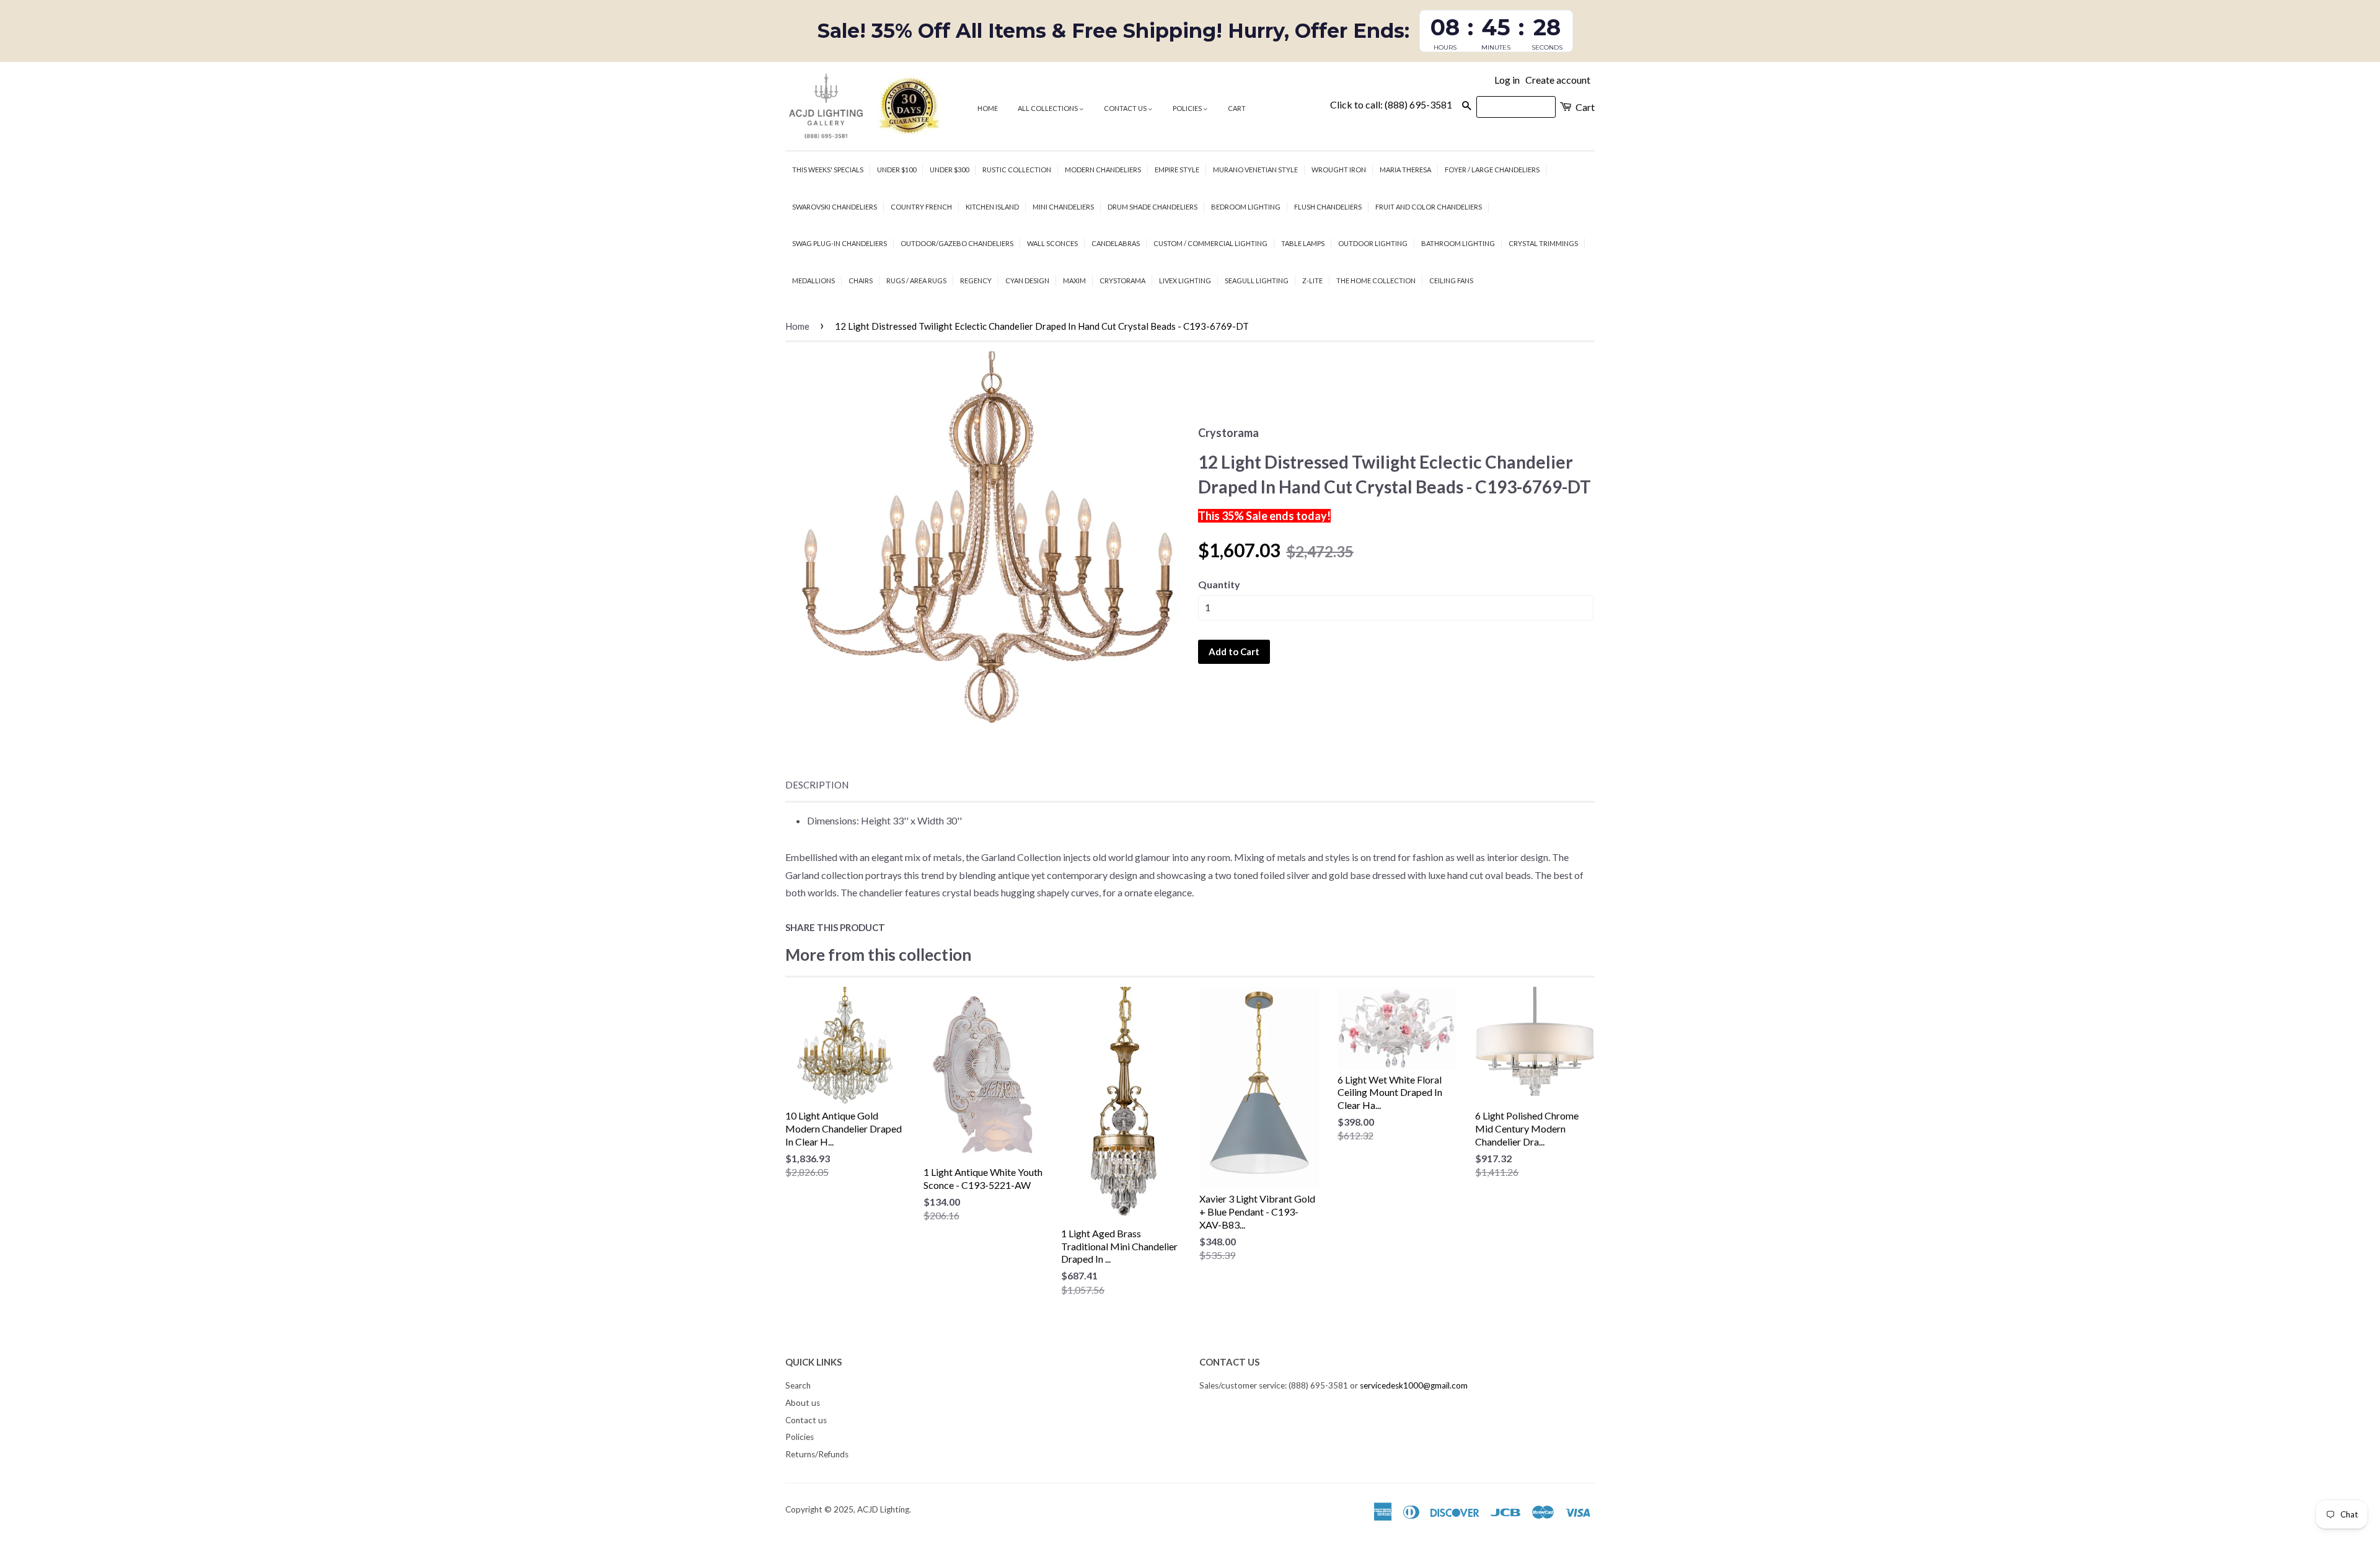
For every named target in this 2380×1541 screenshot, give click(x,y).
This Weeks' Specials (828, 170)
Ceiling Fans (1451, 280)
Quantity (1219, 584)
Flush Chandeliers (1328, 207)
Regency (976, 280)
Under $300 (949, 170)
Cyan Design (1027, 280)
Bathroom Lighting (1458, 243)
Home (988, 108)
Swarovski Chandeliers (835, 207)
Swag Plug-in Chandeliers (840, 243)
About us (803, 1403)
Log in (1507, 80)
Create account (1558, 80)
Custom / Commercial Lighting (1210, 243)
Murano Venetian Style (1255, 170)
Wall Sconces (1052, 243)
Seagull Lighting (1257, 280)
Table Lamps (1303, 243)
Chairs (861, 280)
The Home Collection (1376, 280)
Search (798, 1385)
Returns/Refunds (817, 1454)
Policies (1188, 108)
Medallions (813, 280)
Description (817, 785)
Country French (921, 207)
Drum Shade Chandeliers (1153, 207)
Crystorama (1122, 280)
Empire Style (1177, 170)
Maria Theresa (1405, 170)
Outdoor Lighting (1373, 243)
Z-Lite (1312, 280)
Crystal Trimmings (1543, 243)
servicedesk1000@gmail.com (1414, 1385)
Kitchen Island (992, 207)
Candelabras (1116, 243)
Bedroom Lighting (1246, 207)
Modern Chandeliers (1103, 170)
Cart (1237, 108)
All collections (1048, 108)
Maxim (1074, 280)
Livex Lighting (1185, 280)
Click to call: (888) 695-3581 (1391, 104)
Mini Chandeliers (1063, 207)
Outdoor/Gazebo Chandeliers (957, 243)
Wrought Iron (1339, 170)
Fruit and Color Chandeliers (1429, 207)
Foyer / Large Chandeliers (1492, 170)
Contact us (1126, 108)
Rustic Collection (1017, 170)
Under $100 (897, 170)
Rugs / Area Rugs (916, 280)
